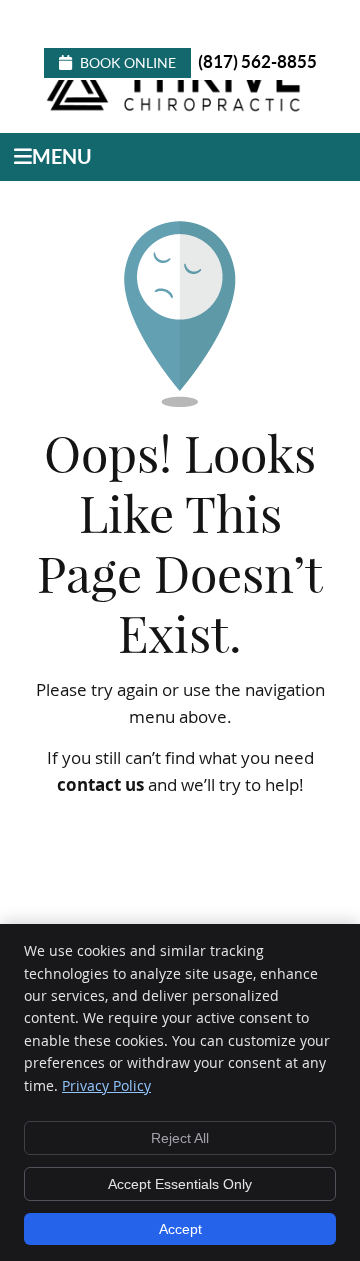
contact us (100, 784)
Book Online (128, 63)
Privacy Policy (106, 1085)
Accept (180, 1229)
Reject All (180, 1138)
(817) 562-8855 (257, 61)
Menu (62, 156)
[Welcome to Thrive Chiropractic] (177, 109)
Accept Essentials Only (180, 1184)
